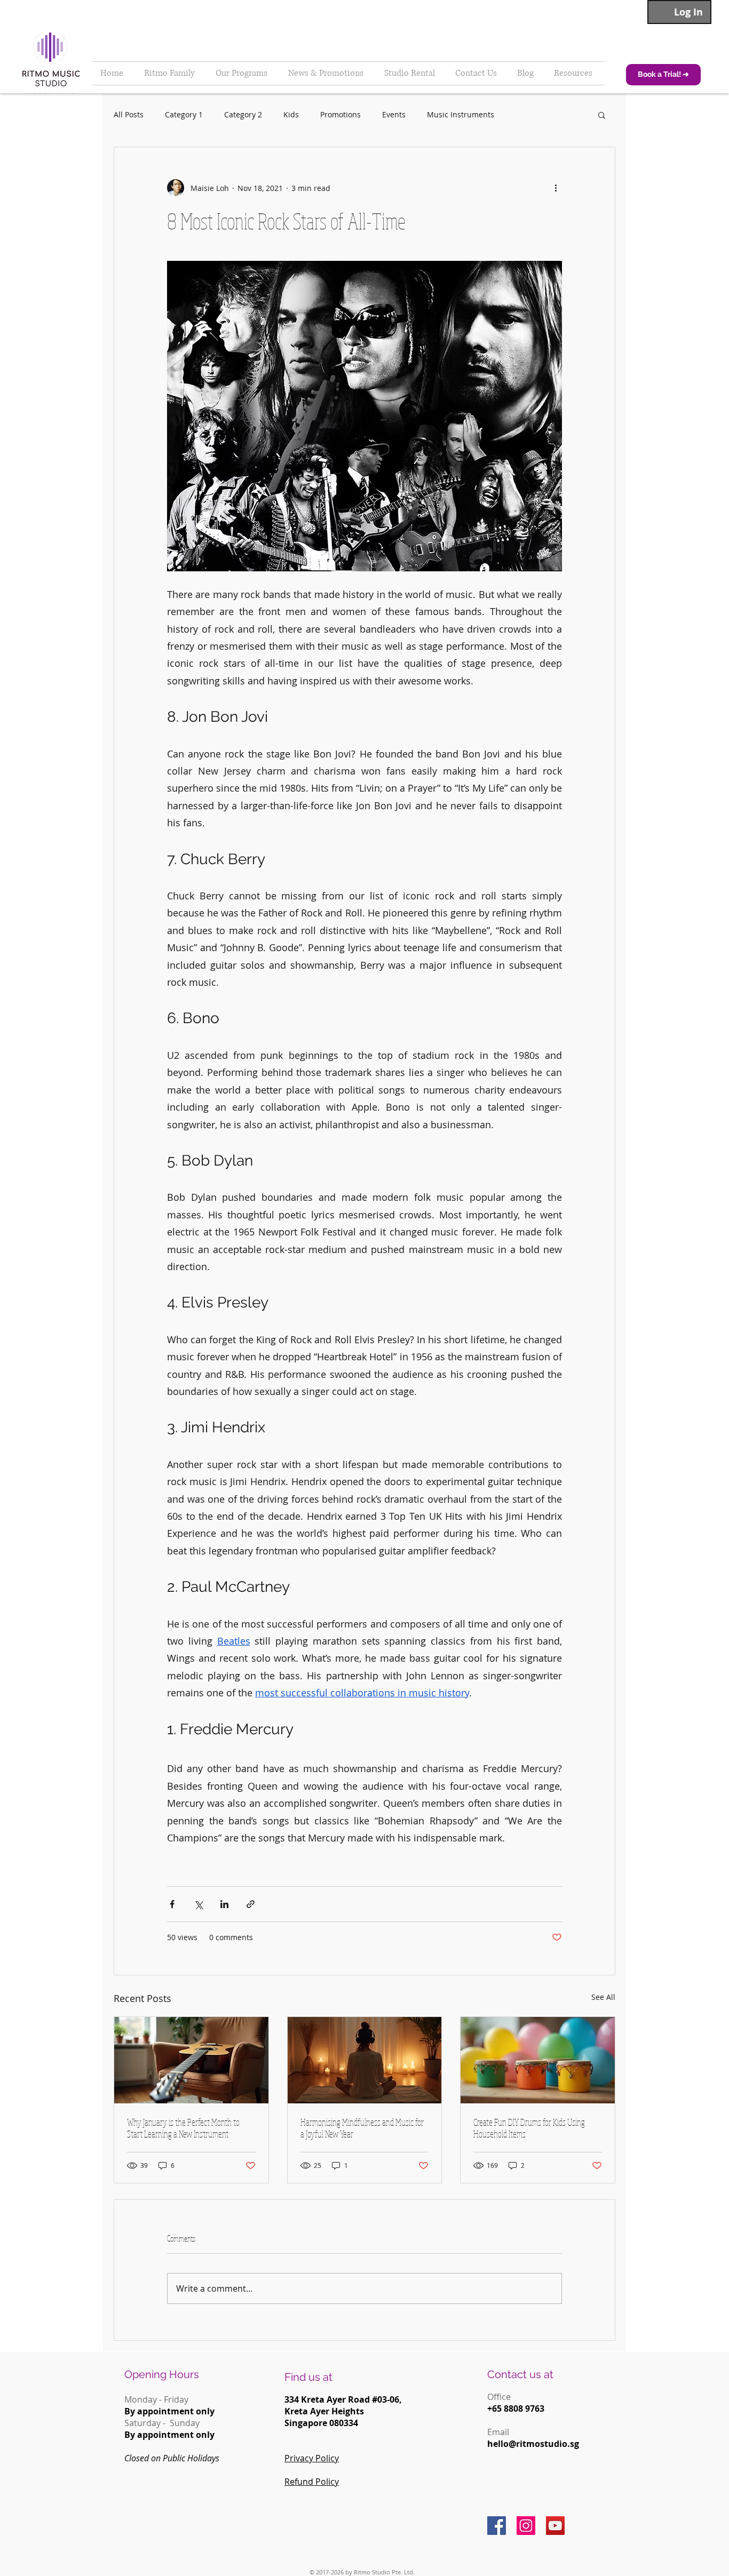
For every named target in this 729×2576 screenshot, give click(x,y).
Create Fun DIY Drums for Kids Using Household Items (529, 2128)
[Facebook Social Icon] (497, 2526)
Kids (291, 114)
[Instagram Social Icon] (526, 2526)
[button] (602, 115)
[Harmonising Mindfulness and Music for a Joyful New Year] (365, 2060)
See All (603, 1997)
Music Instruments (461, 114)
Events (394, 114)
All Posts (129, 114)
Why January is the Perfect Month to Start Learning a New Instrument (183, 2128)
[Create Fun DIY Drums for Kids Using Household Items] (538, 2060)
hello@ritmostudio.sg (533, 2444)
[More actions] (556, 188)
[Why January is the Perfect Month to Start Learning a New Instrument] (191, 2060)
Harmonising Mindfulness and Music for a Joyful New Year (362, 2128)
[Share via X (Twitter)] (198, 1904)
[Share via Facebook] (172, 1904)
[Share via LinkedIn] (224, 1904)
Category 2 (243, 114)
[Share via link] (251, 1904)
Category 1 (184, 114)
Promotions (340, 114)
